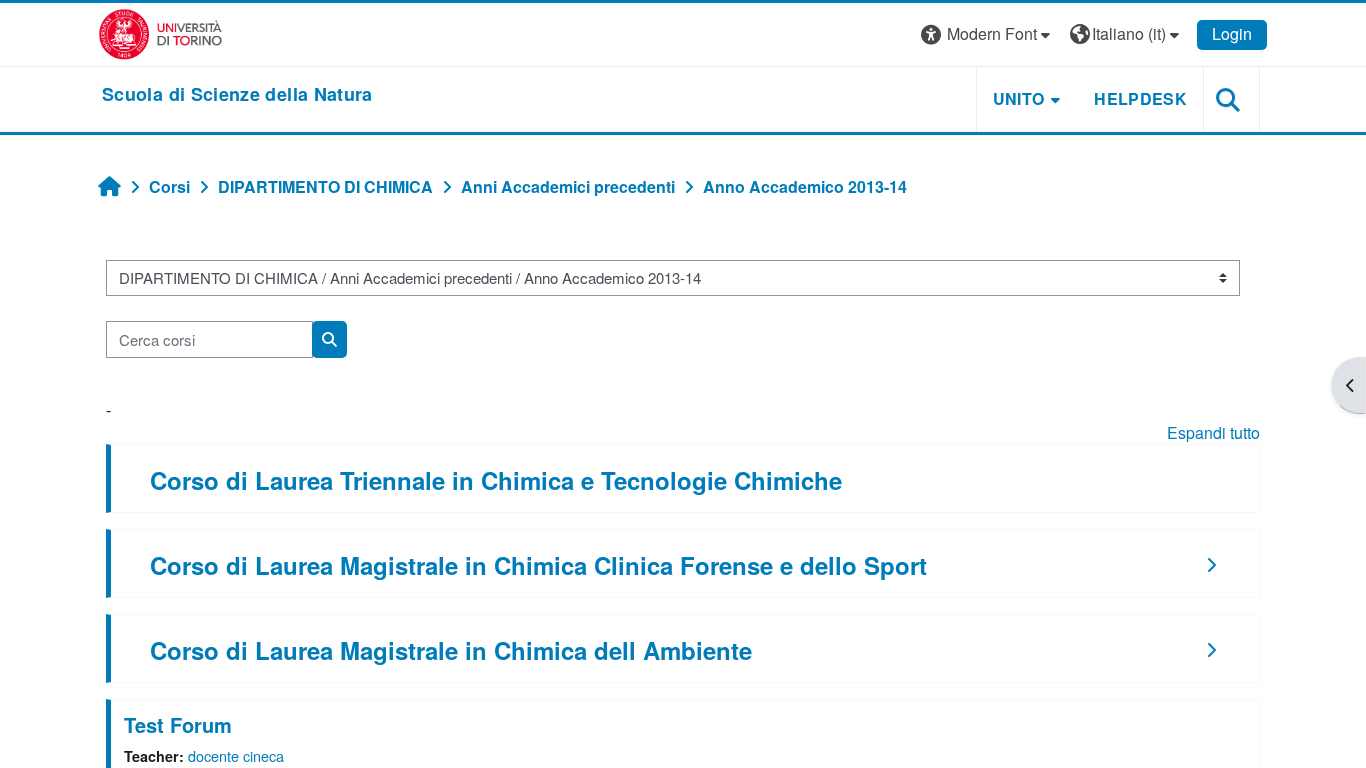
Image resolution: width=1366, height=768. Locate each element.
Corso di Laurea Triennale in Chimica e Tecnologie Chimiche (496, 480)
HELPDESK (1140, 98)
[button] (988, 34)
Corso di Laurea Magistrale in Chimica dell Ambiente (451, 650)
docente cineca (236, 755)
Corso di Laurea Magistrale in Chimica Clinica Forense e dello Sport (538, 565)
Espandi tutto (1213, 432)
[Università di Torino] (160, 32)
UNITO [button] (1019, 98)
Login (1232, 33)
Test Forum (178, 724)
